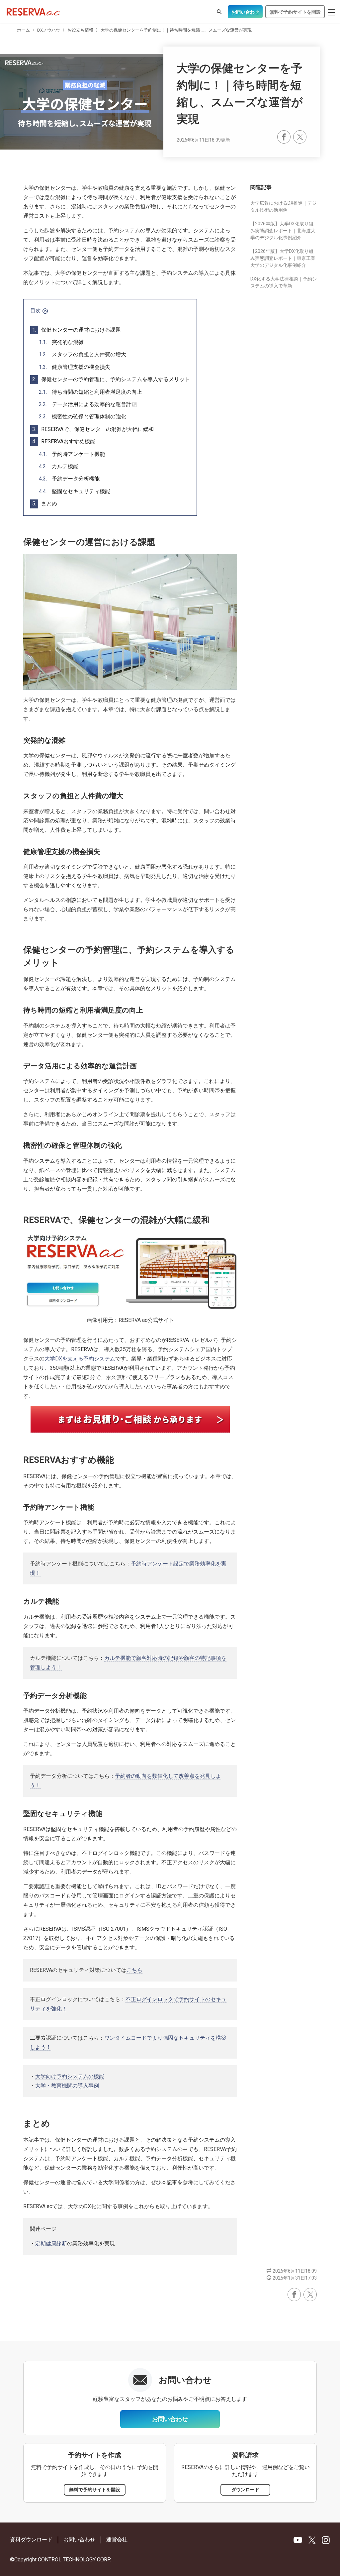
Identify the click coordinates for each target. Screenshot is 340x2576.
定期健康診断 (51, 2244)
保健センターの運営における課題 (77, 330)
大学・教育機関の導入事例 (67, 2086)
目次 (36, 311)
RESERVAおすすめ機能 (64, 441)
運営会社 (117, 2540)
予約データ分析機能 (69, 479)
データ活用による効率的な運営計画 (88, 404)
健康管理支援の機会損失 (75, 367)
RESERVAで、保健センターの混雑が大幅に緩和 (93, 429)
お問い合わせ (245, 12)
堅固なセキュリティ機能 (75, 491)
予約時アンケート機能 (72, 454)
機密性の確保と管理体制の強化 (83, 417)
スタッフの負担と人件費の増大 (83, 354)
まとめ (45, 504)
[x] (300, 137)
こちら (134, 1970)
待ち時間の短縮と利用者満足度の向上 (90, 392)
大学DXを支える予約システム (80, 1359)
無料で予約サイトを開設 (295, 12)
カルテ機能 (59, 466)
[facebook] (284, 137)
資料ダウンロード (31, 2540)
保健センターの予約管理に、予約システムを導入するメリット (111, 379)
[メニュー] (331, 13)
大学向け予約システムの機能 (70, 2076)
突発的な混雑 (61, 342)
